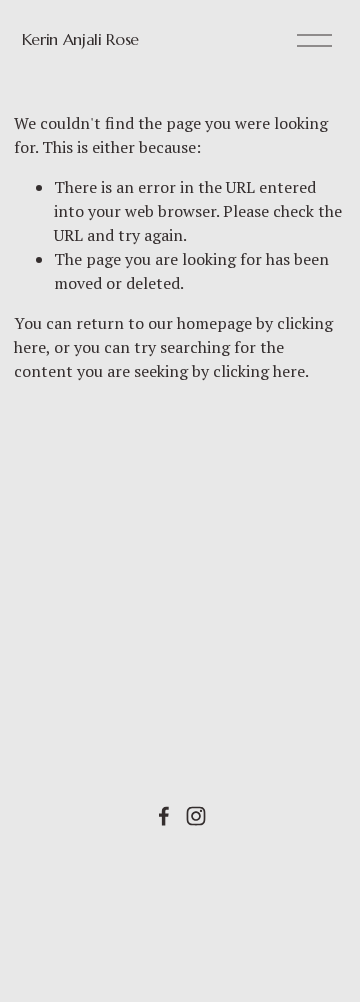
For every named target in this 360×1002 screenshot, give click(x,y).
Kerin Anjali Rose (81, 39)
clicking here (259, 371)
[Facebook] (164, 816)
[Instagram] (196, 816)
